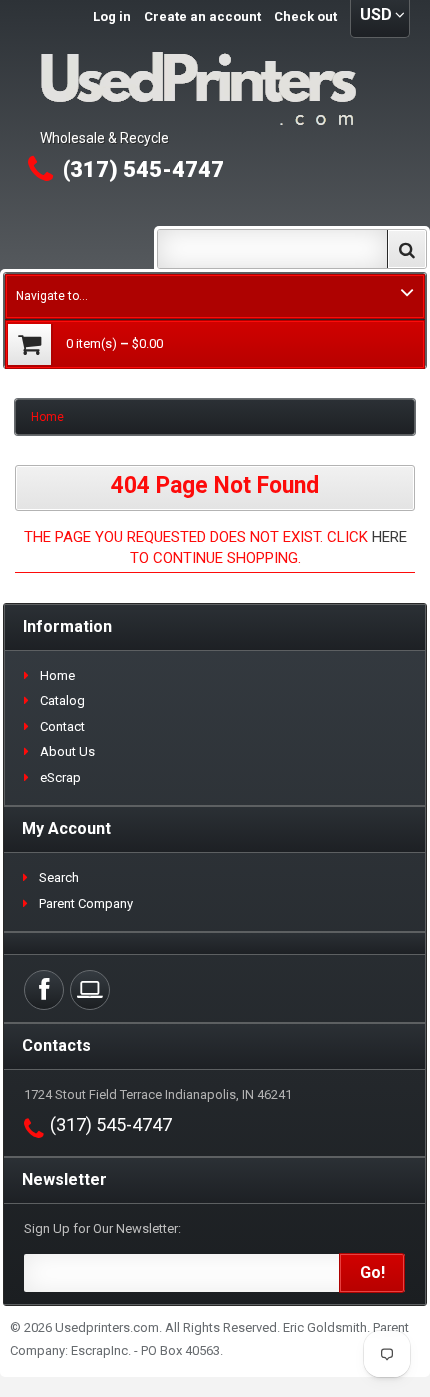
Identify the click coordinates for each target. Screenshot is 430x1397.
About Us (67, 751)
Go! (372, 1272)
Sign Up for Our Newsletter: (102, 1228)
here (389, 537)
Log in (112, 16)
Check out (305, 16)
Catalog (62, 700)
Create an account (202, 16)
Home (47, 417)
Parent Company (86, 903)
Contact (62, 726)
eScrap (60, 777)
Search (59, 877)
